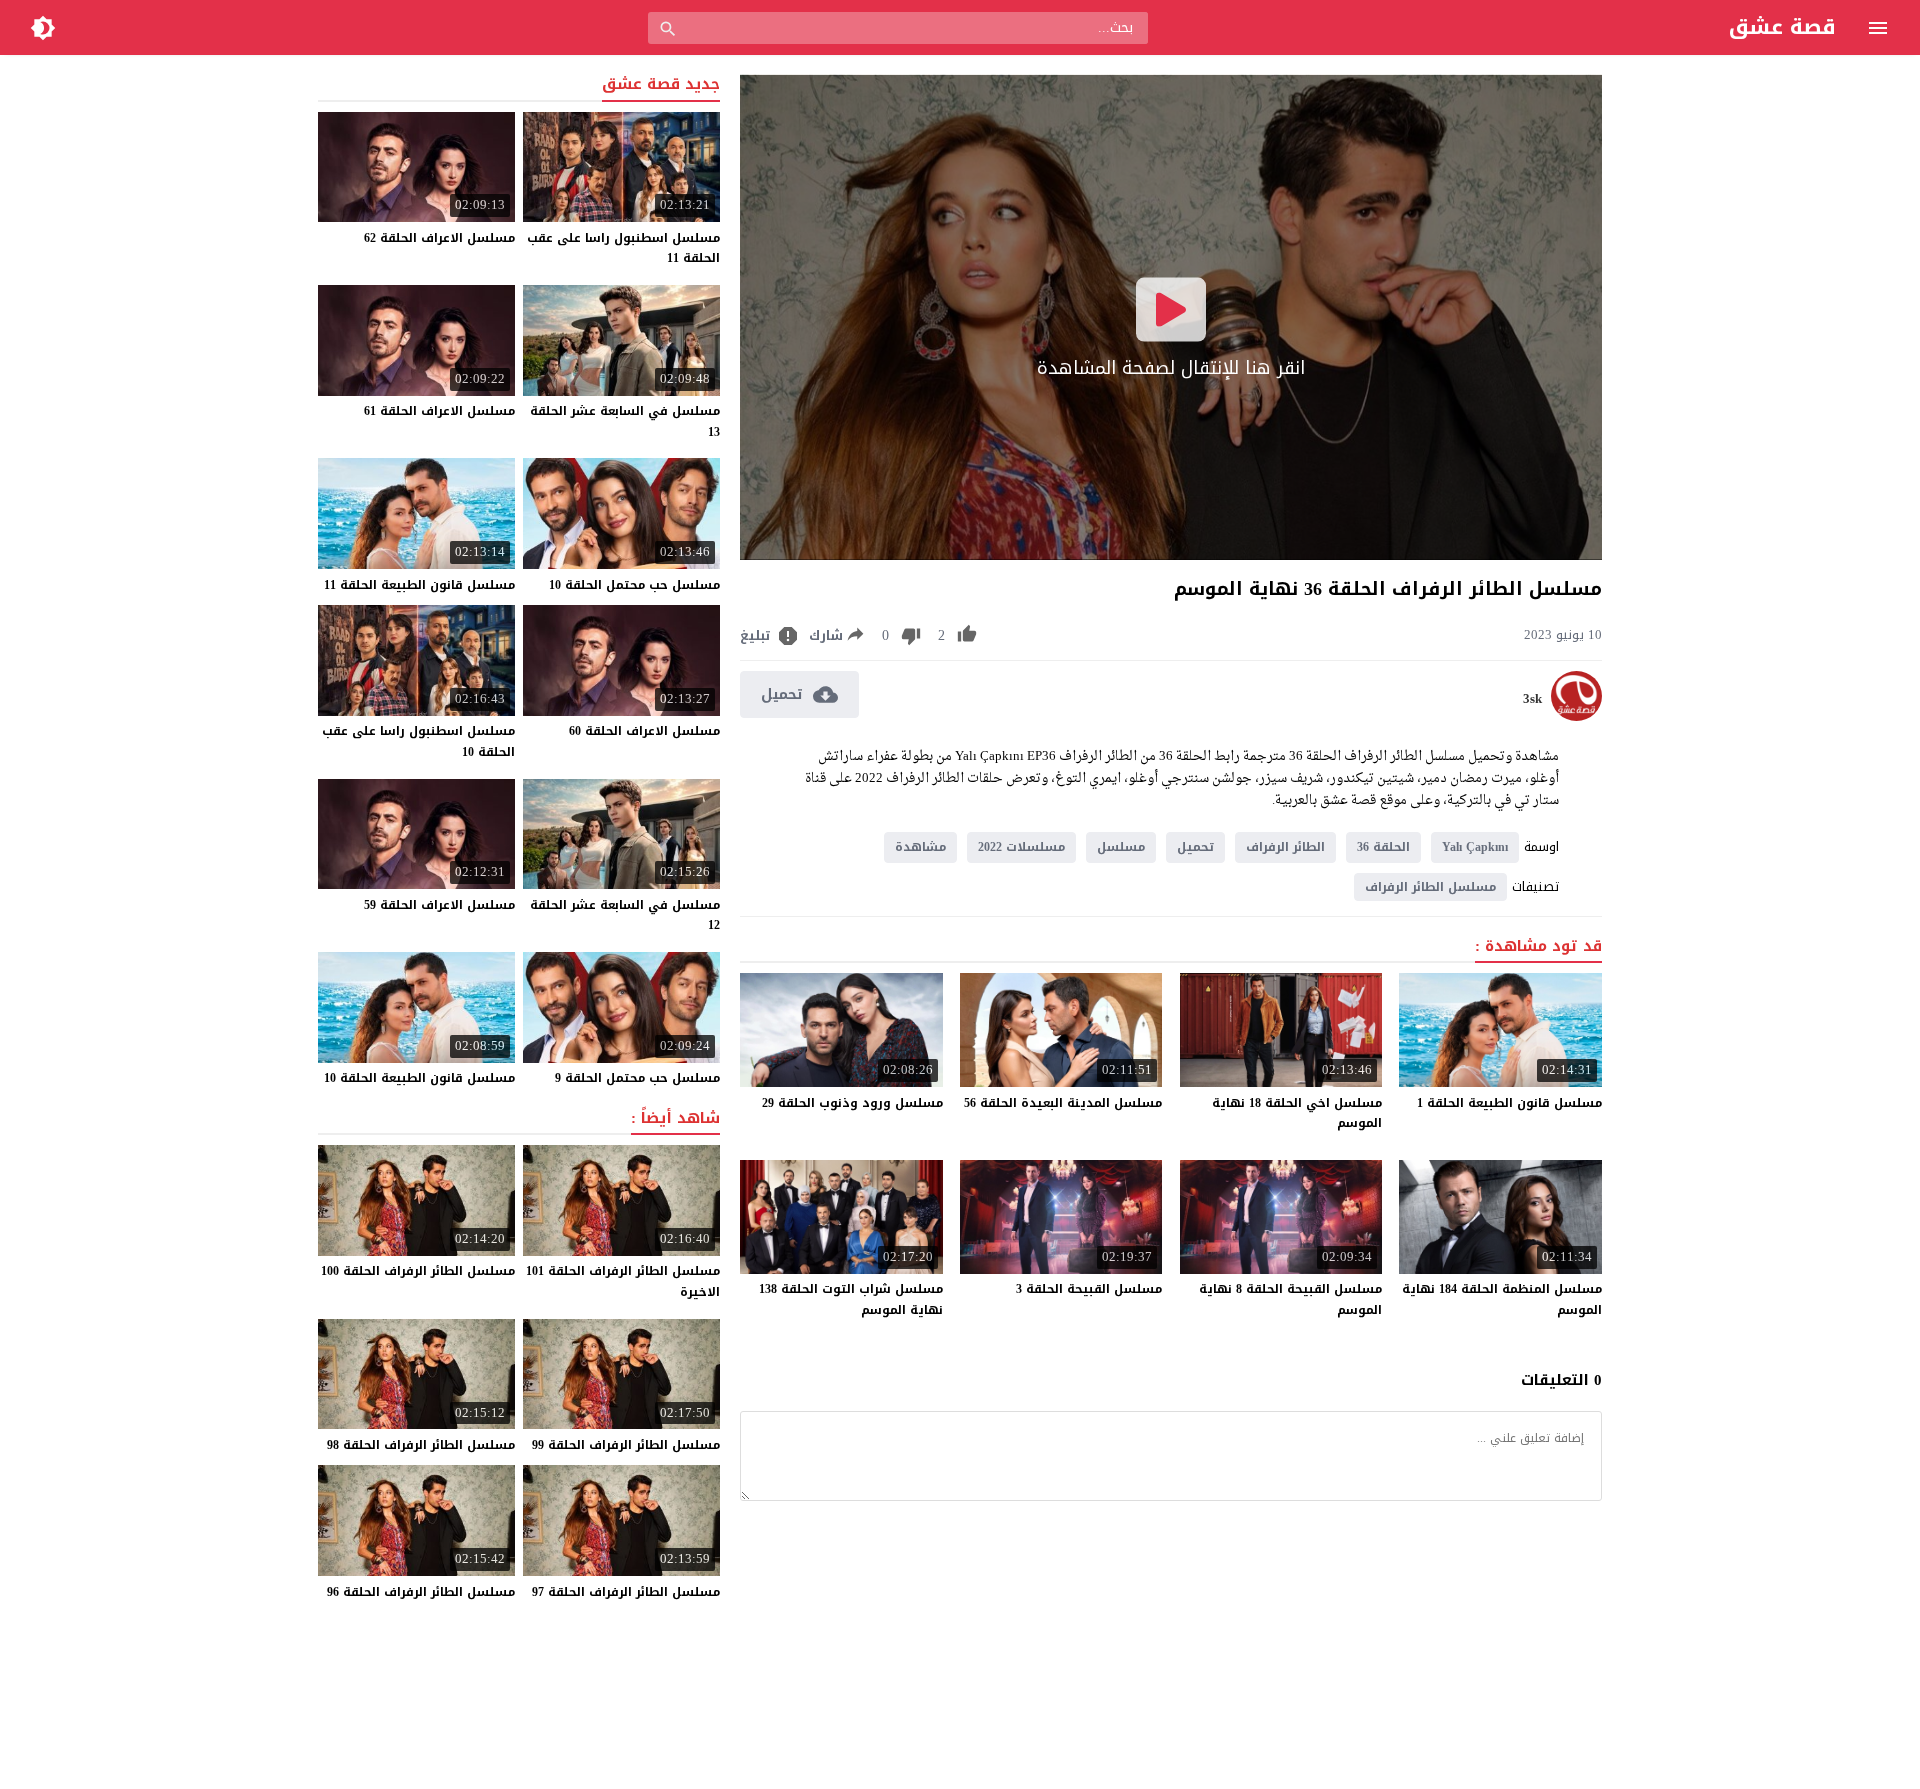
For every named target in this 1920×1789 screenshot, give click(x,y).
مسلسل (1121, 847)
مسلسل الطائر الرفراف (1430, 887)
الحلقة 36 (1383, 847)
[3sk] (1576, 716)
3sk (1532, 699)
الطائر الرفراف (1285, 847)
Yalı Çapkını (1475, 847)
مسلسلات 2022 (1021, 847)
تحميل (1195, 847)
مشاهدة (920, 847)
